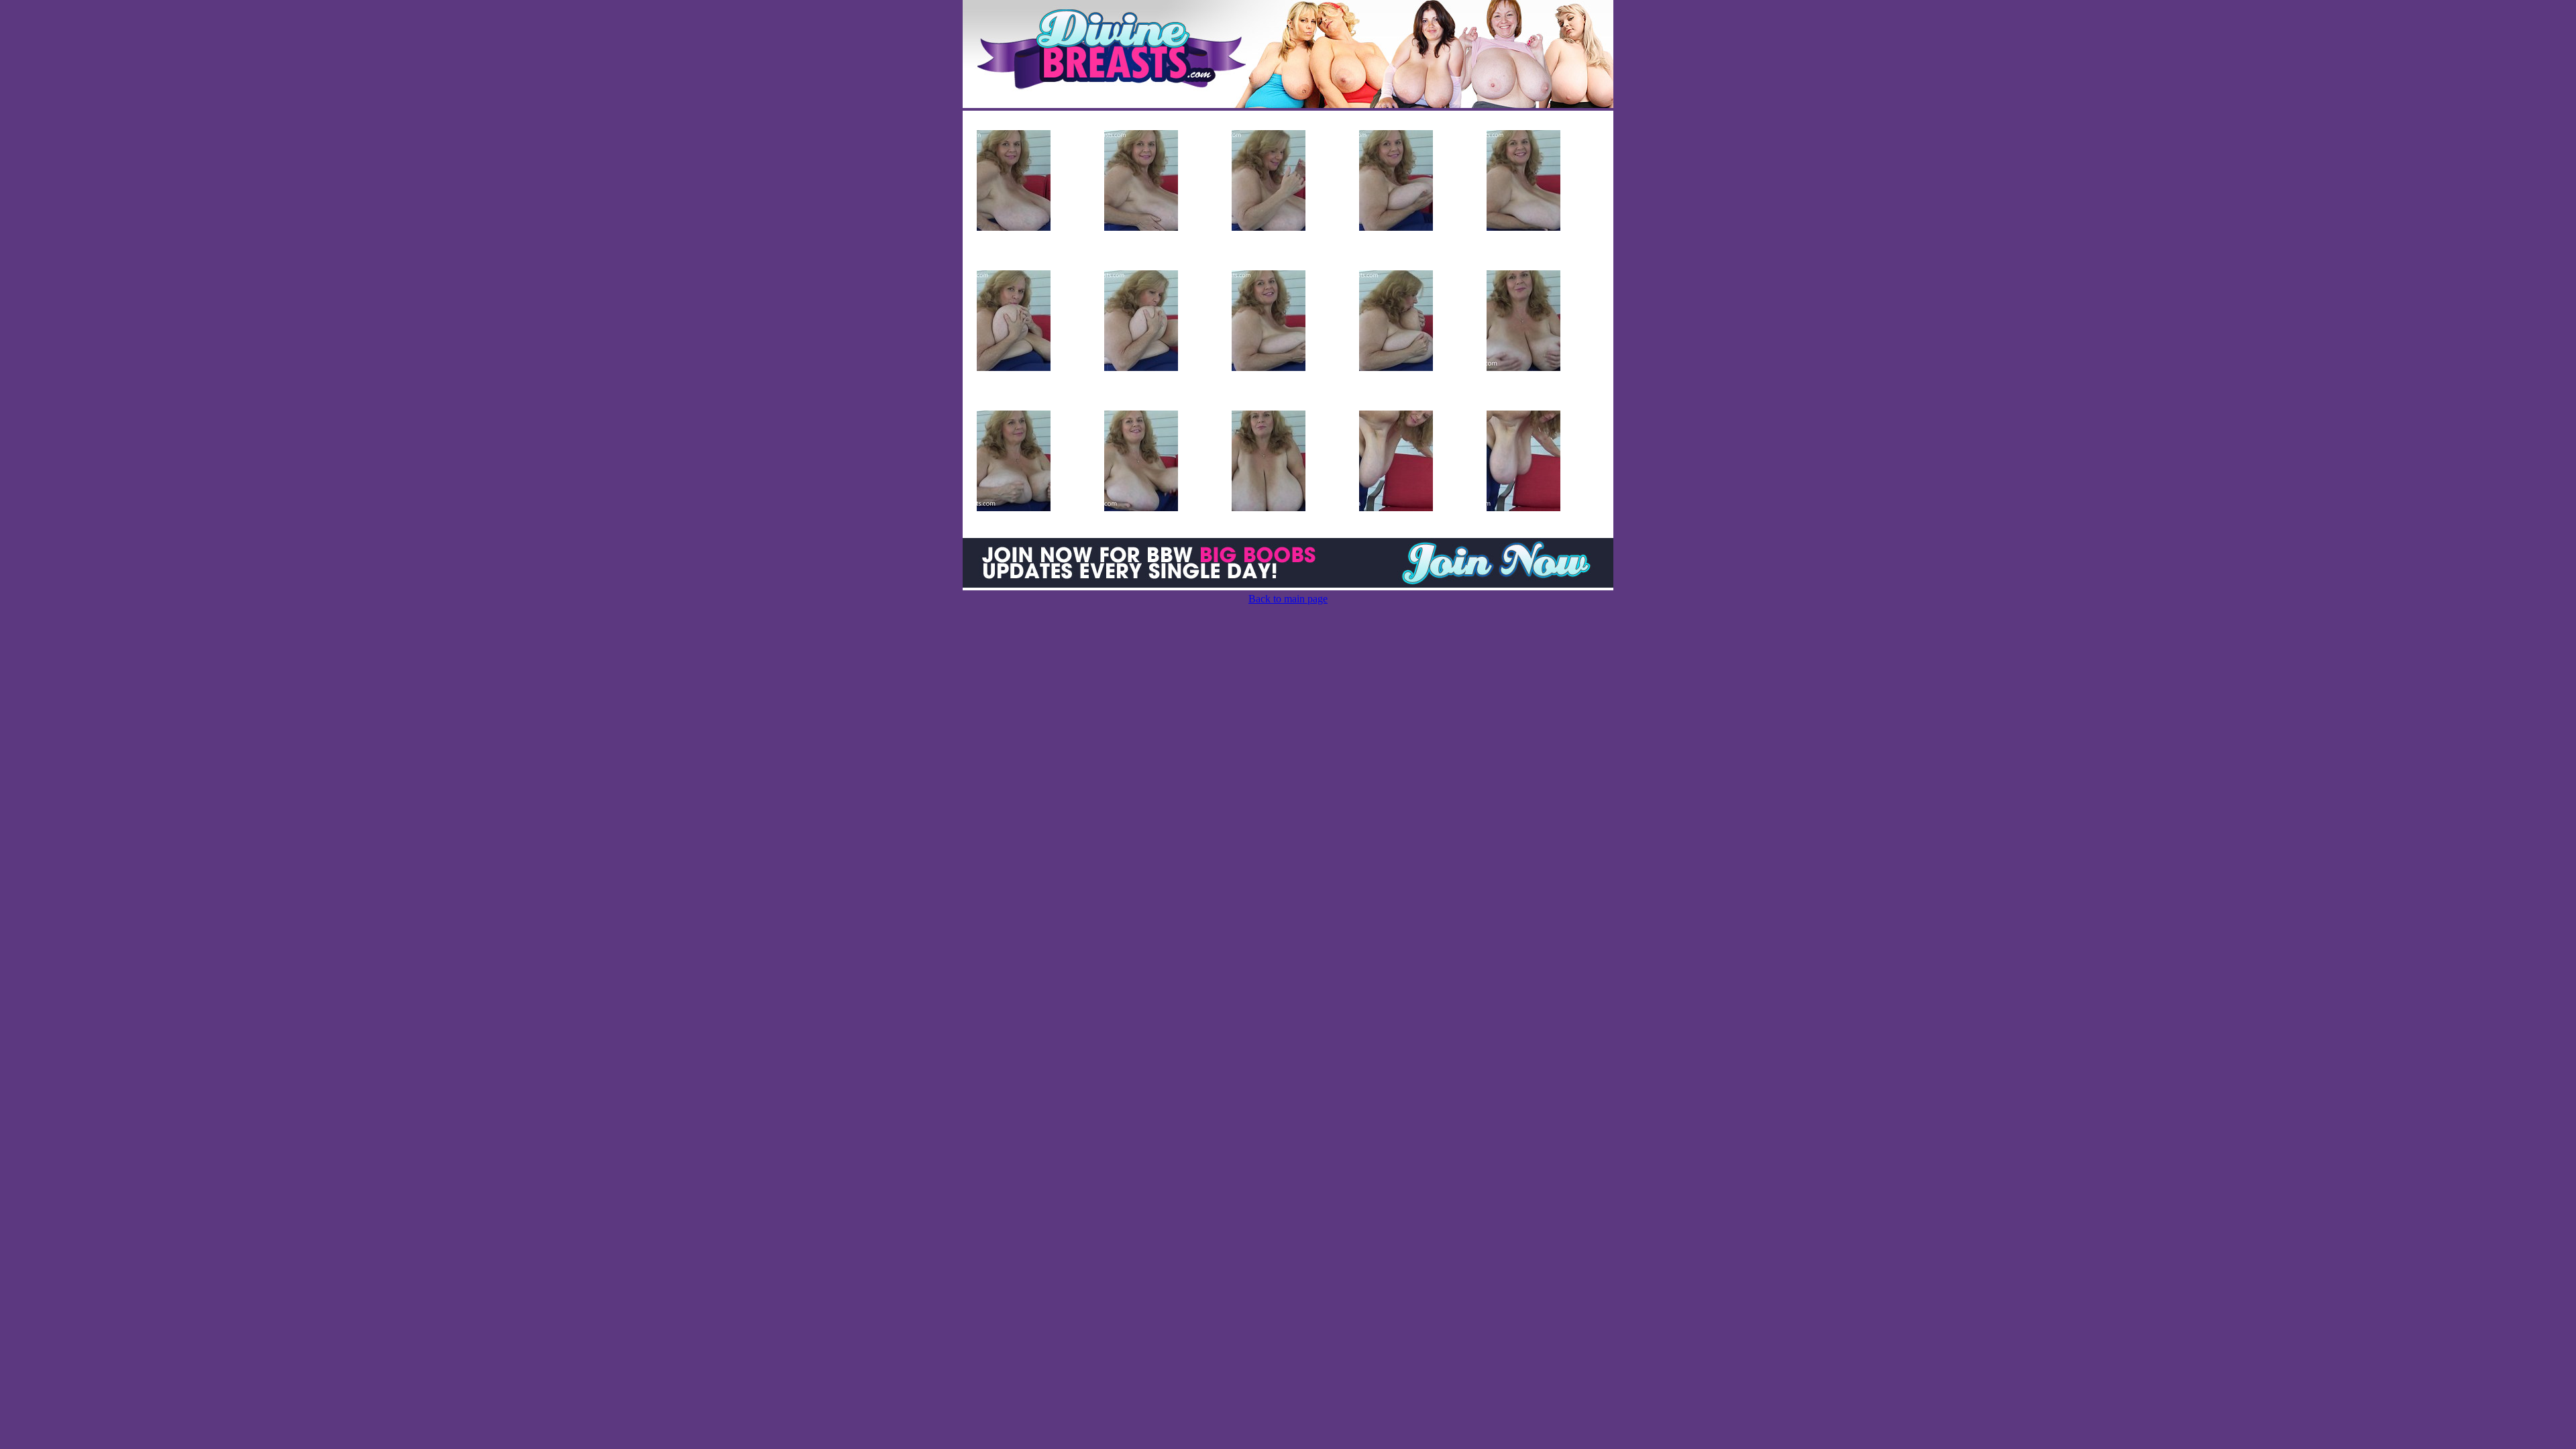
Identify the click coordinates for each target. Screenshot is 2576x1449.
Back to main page (1288, 599)
